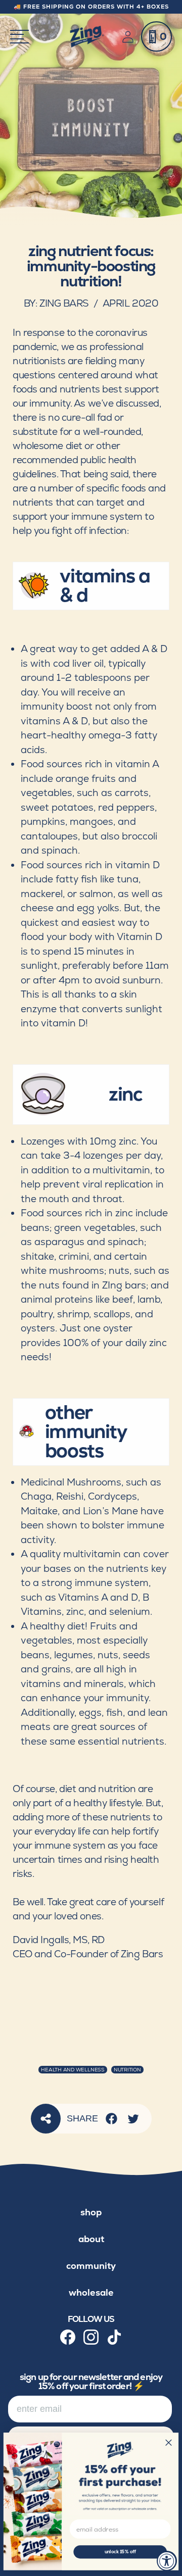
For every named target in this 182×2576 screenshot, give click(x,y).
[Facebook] (111, 2119)
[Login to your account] (130, 37)
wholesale (91, 2292)
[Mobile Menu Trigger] (19, 37)
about (91, 2239)
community (91, 2266)
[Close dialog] (169, 2442)
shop (91, 2212)
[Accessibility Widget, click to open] (167, 2561)
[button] (156, 37)
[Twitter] (133, 2119)
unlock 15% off (120, 2552)
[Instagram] (91, 2337)
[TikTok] (114, 2337)
